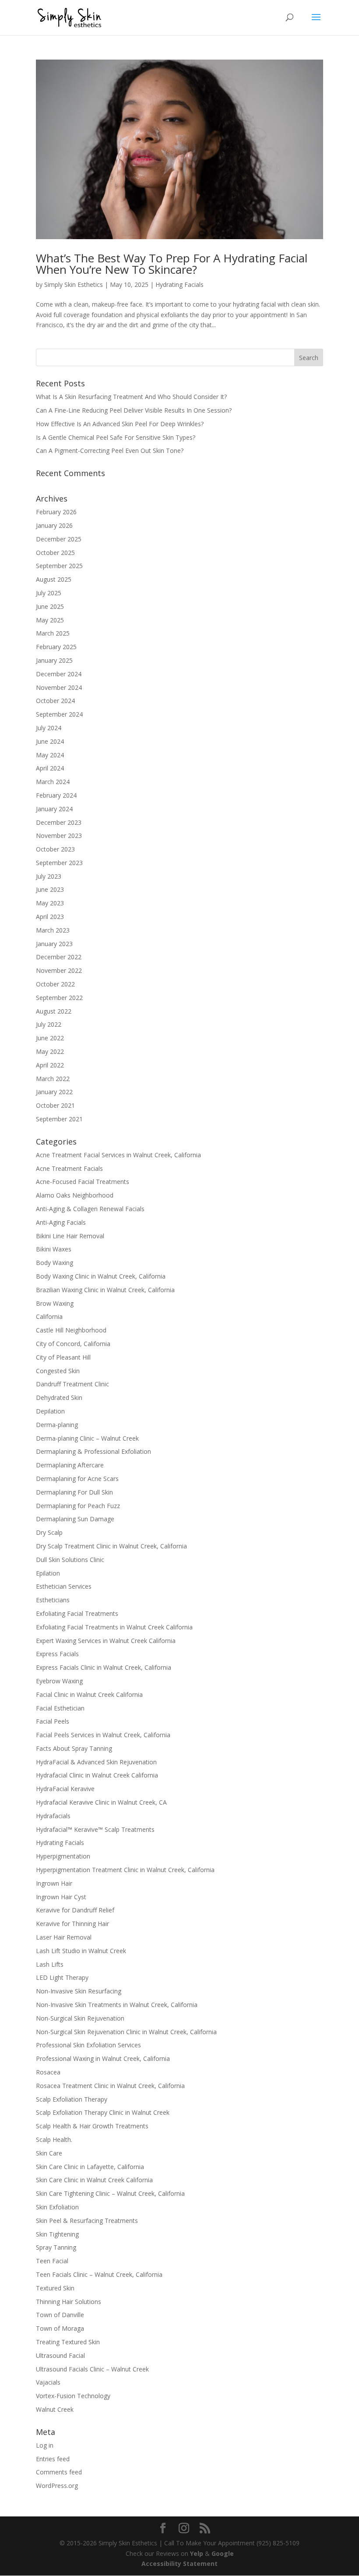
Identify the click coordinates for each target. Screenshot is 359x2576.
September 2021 (59, 1119)
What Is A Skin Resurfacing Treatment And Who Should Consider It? (131, 397)
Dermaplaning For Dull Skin (74, 1492)
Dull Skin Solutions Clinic (70, 1560)
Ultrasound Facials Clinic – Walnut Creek (92, 2369)
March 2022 (53, 1079)
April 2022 (50, 1065)
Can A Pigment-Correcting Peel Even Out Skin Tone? (110, 451)
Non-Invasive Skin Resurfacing (79, 1991)
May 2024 (50, 755)
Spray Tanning (56, 2247)
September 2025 (59, 566)
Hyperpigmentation (63, 1856)
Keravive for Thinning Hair (72, 1924)
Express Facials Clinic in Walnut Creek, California (104, 1667)
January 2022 (54, 1092)
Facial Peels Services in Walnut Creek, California (103, 1735)
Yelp (197, 2553)
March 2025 (53, 633)
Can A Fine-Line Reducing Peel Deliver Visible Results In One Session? (134, 410)
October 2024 (55, 701)
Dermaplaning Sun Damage (75, 1519)
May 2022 (50, 1051)
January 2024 (54, 809)
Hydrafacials (53, 1816)
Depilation (50, 1411)
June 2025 (50, 606)
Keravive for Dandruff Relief (75, 1910)
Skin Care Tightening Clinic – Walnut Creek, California (110, 2193)
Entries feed (53, 2459)
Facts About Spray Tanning (74, 1748)
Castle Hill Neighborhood (71, 1330)
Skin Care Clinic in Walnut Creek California (94, 2180)
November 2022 (59, 970)
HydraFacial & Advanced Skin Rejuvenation (96, 1762)
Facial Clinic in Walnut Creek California (89, 1694)
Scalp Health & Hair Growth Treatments (92, 2126)
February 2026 (56, 512)
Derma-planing (57, 1425)
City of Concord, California (73, 1344)
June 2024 (50, 741)
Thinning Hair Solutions (69, 2302)
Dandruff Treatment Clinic (72, 1384)
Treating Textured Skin (68, 2342)
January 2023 (54, 944)
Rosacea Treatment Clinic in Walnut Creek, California (110, 2086)
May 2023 (50, 903)
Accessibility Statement (179, 2564)
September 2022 (59, 998)
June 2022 (50, 1038)
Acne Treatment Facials (69, 1168)
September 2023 (59, 863)
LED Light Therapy (62, 1977)
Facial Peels (53, 1721)
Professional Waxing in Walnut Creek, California (103, 2058)
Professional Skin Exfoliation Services (88, 2045)
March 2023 (53, 930)
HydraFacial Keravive (65, 1789)
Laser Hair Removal (64, 1937)
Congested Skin (58, 1371)
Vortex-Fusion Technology (73, 2396)
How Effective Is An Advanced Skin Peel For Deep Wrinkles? (120, 424)
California (49, 1316)
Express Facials (57, 1654)
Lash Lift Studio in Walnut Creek (81, 1951)
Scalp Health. (54, 2140)
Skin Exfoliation (57, 2207)
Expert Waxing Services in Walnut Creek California (106, 1641)
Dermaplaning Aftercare (70, 1465)
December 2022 (59, 957)
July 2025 (49, 593)
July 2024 (49, 728)
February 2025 (56, 647)
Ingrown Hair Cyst (61, 1897)
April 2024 (50, 768)
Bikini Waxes (54, 1249)
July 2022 (49, 1024)
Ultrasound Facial (60, 2355)
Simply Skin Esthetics (74, 284)
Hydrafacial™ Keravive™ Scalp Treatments (95, 1829)
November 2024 (59, 687)
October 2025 (55, 553)
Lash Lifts (50, 1964)
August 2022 (54, 1011)
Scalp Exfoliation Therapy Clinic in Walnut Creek (103, 2112)
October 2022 (55, 984)
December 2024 (59, 674)
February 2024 (56, 795)
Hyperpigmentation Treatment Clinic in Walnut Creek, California (125, 1870)
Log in (45, 2445)
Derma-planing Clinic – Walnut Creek (87, 1438)
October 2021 (55, 1105)
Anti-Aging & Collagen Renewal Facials (90, 1209)
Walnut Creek (55, 2409)
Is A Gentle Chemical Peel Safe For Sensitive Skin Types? (116, 437)
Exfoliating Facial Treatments (77, 1613)
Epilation (48, 1573)
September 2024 (59, 714)
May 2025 (50, 620)
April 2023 (50, 917)
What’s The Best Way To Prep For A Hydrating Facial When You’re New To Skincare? (172, 264)
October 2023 (55, 849)
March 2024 (53, 782)
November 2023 (59, 836)
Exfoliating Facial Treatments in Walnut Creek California (114, 1627)
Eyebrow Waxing (59, 1681)
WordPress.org (57, 2486)
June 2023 (50, 889)
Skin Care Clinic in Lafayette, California (90, 2167)
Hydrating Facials (179, 284)
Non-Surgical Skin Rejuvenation (80, 2018)
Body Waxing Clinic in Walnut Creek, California (101, 1276)
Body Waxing (55, 1263)
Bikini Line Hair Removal (70, 1236)
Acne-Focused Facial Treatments (83, 1182)
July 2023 (49, 876)
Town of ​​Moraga (60, 2328)
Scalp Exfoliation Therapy (72, 2099)
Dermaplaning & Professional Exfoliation (93, 1451)
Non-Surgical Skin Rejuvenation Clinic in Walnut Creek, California (126, 2032)
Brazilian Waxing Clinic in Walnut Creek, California (105, 1290)
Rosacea (48, 2072)
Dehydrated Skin (59, 1398)
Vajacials (48, 2382)
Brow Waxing (55, 1303)
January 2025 (54, 660)
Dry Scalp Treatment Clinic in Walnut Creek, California (111, 1546)
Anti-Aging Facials (61, 1222)
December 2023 (59, 822)
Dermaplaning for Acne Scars (77, 1479)
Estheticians (53, 1600)
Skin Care (49, 2153)
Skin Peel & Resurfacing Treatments (87, 2221)
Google (223, 2553)
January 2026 (54, 525)
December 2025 (59, 539)
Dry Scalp (49, 1532)
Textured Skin (55, 2288)
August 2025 (54, 579)
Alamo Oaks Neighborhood (75, 1195)
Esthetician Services (64, 1586)
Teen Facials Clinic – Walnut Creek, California (99, 2274)
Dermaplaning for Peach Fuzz (78, 1506)
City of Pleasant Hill (63, 1357)
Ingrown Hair (54, 1883)
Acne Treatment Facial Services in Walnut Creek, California (118, 1155)
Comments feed (59, 2472)
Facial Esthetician (60, 1708)
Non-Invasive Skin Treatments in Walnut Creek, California (117, 2005)
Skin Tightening (57, 2234)
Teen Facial (52, 2261)
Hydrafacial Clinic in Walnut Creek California (97, 1775)
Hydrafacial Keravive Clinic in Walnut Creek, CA (101, 1802)
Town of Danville (60, 2315)
